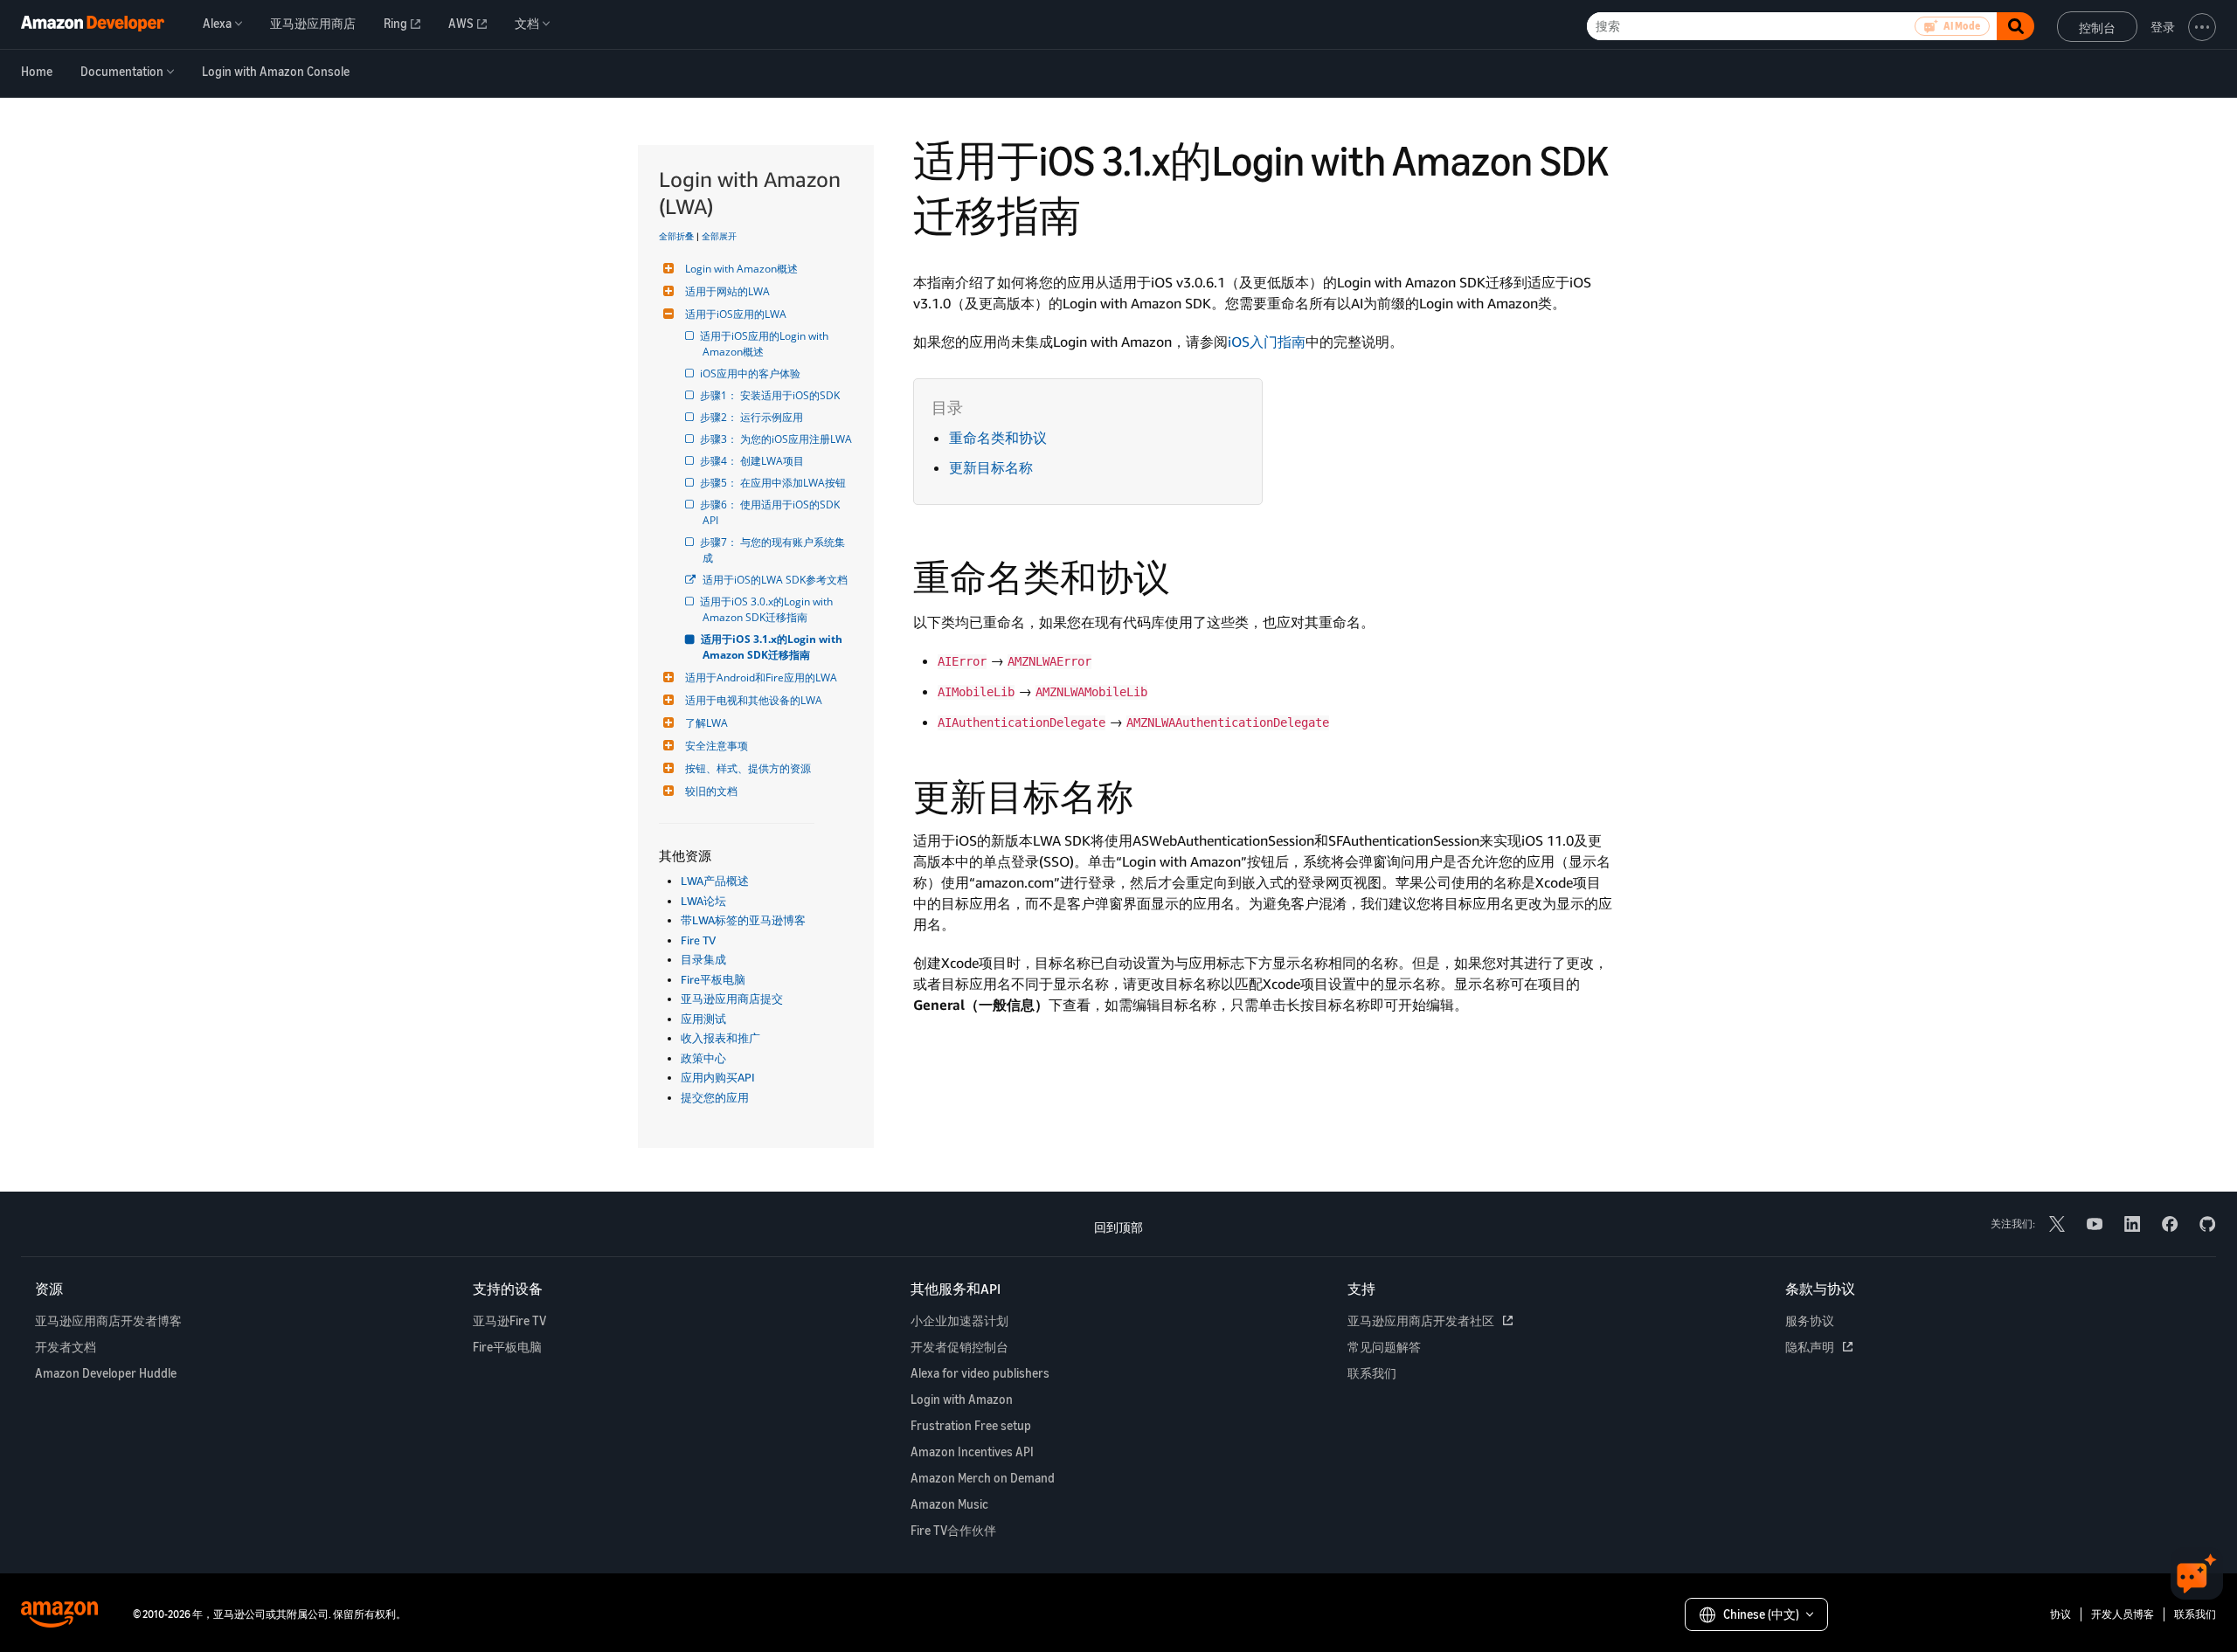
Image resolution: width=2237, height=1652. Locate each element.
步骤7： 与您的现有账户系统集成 (774, 550)
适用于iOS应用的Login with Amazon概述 (767, 344)
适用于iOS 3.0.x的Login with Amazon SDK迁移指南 (769, 609)
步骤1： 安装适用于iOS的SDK (771, 395)
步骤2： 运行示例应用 (753, 417)
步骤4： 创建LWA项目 (753, 461)
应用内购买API (718, 1077)
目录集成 (703, 959)
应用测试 (703, 1019)
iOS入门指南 (1267, 342)
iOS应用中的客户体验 (751, 373)
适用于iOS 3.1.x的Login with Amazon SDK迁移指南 (774, 647)
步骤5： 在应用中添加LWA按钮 (774, 483)
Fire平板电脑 (713, 979)
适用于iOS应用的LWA (736, 314)
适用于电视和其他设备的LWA (754, 700)
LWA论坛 (703, 901)
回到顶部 (1118, 1227)
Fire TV (698, 940)
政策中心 (703, 1058)
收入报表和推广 (720, 1038)
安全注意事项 (717, 746)
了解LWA (706, 723)
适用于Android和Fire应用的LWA (761, 677)
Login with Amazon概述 (741, 269)
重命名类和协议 (998, 438)
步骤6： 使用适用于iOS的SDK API (772, 512)
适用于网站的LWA (727, 291)
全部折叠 (676, 236)
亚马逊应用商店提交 (732, 999)
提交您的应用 (715, 1097)
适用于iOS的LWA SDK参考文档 (775, 580)
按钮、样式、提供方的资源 (748, 768)
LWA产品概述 (715, 881)
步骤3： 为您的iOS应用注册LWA (777, 439)
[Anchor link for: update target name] (1152, 794)
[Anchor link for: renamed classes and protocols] (1188, 575)
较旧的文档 (711, 791)
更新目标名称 (991, 467)
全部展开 (719, 236)
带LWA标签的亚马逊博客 (743, 920)
